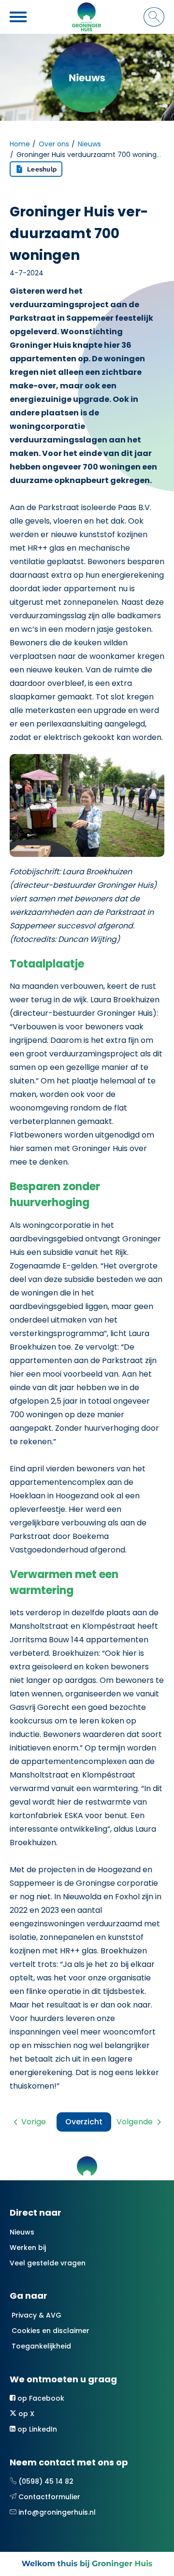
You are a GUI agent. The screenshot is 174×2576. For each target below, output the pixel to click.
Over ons (54, 144)
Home (20, 144)
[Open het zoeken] (154, 17)
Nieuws (89, 144)
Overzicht (84, 2122)
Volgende (135, 2122)
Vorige (34, 2122)
